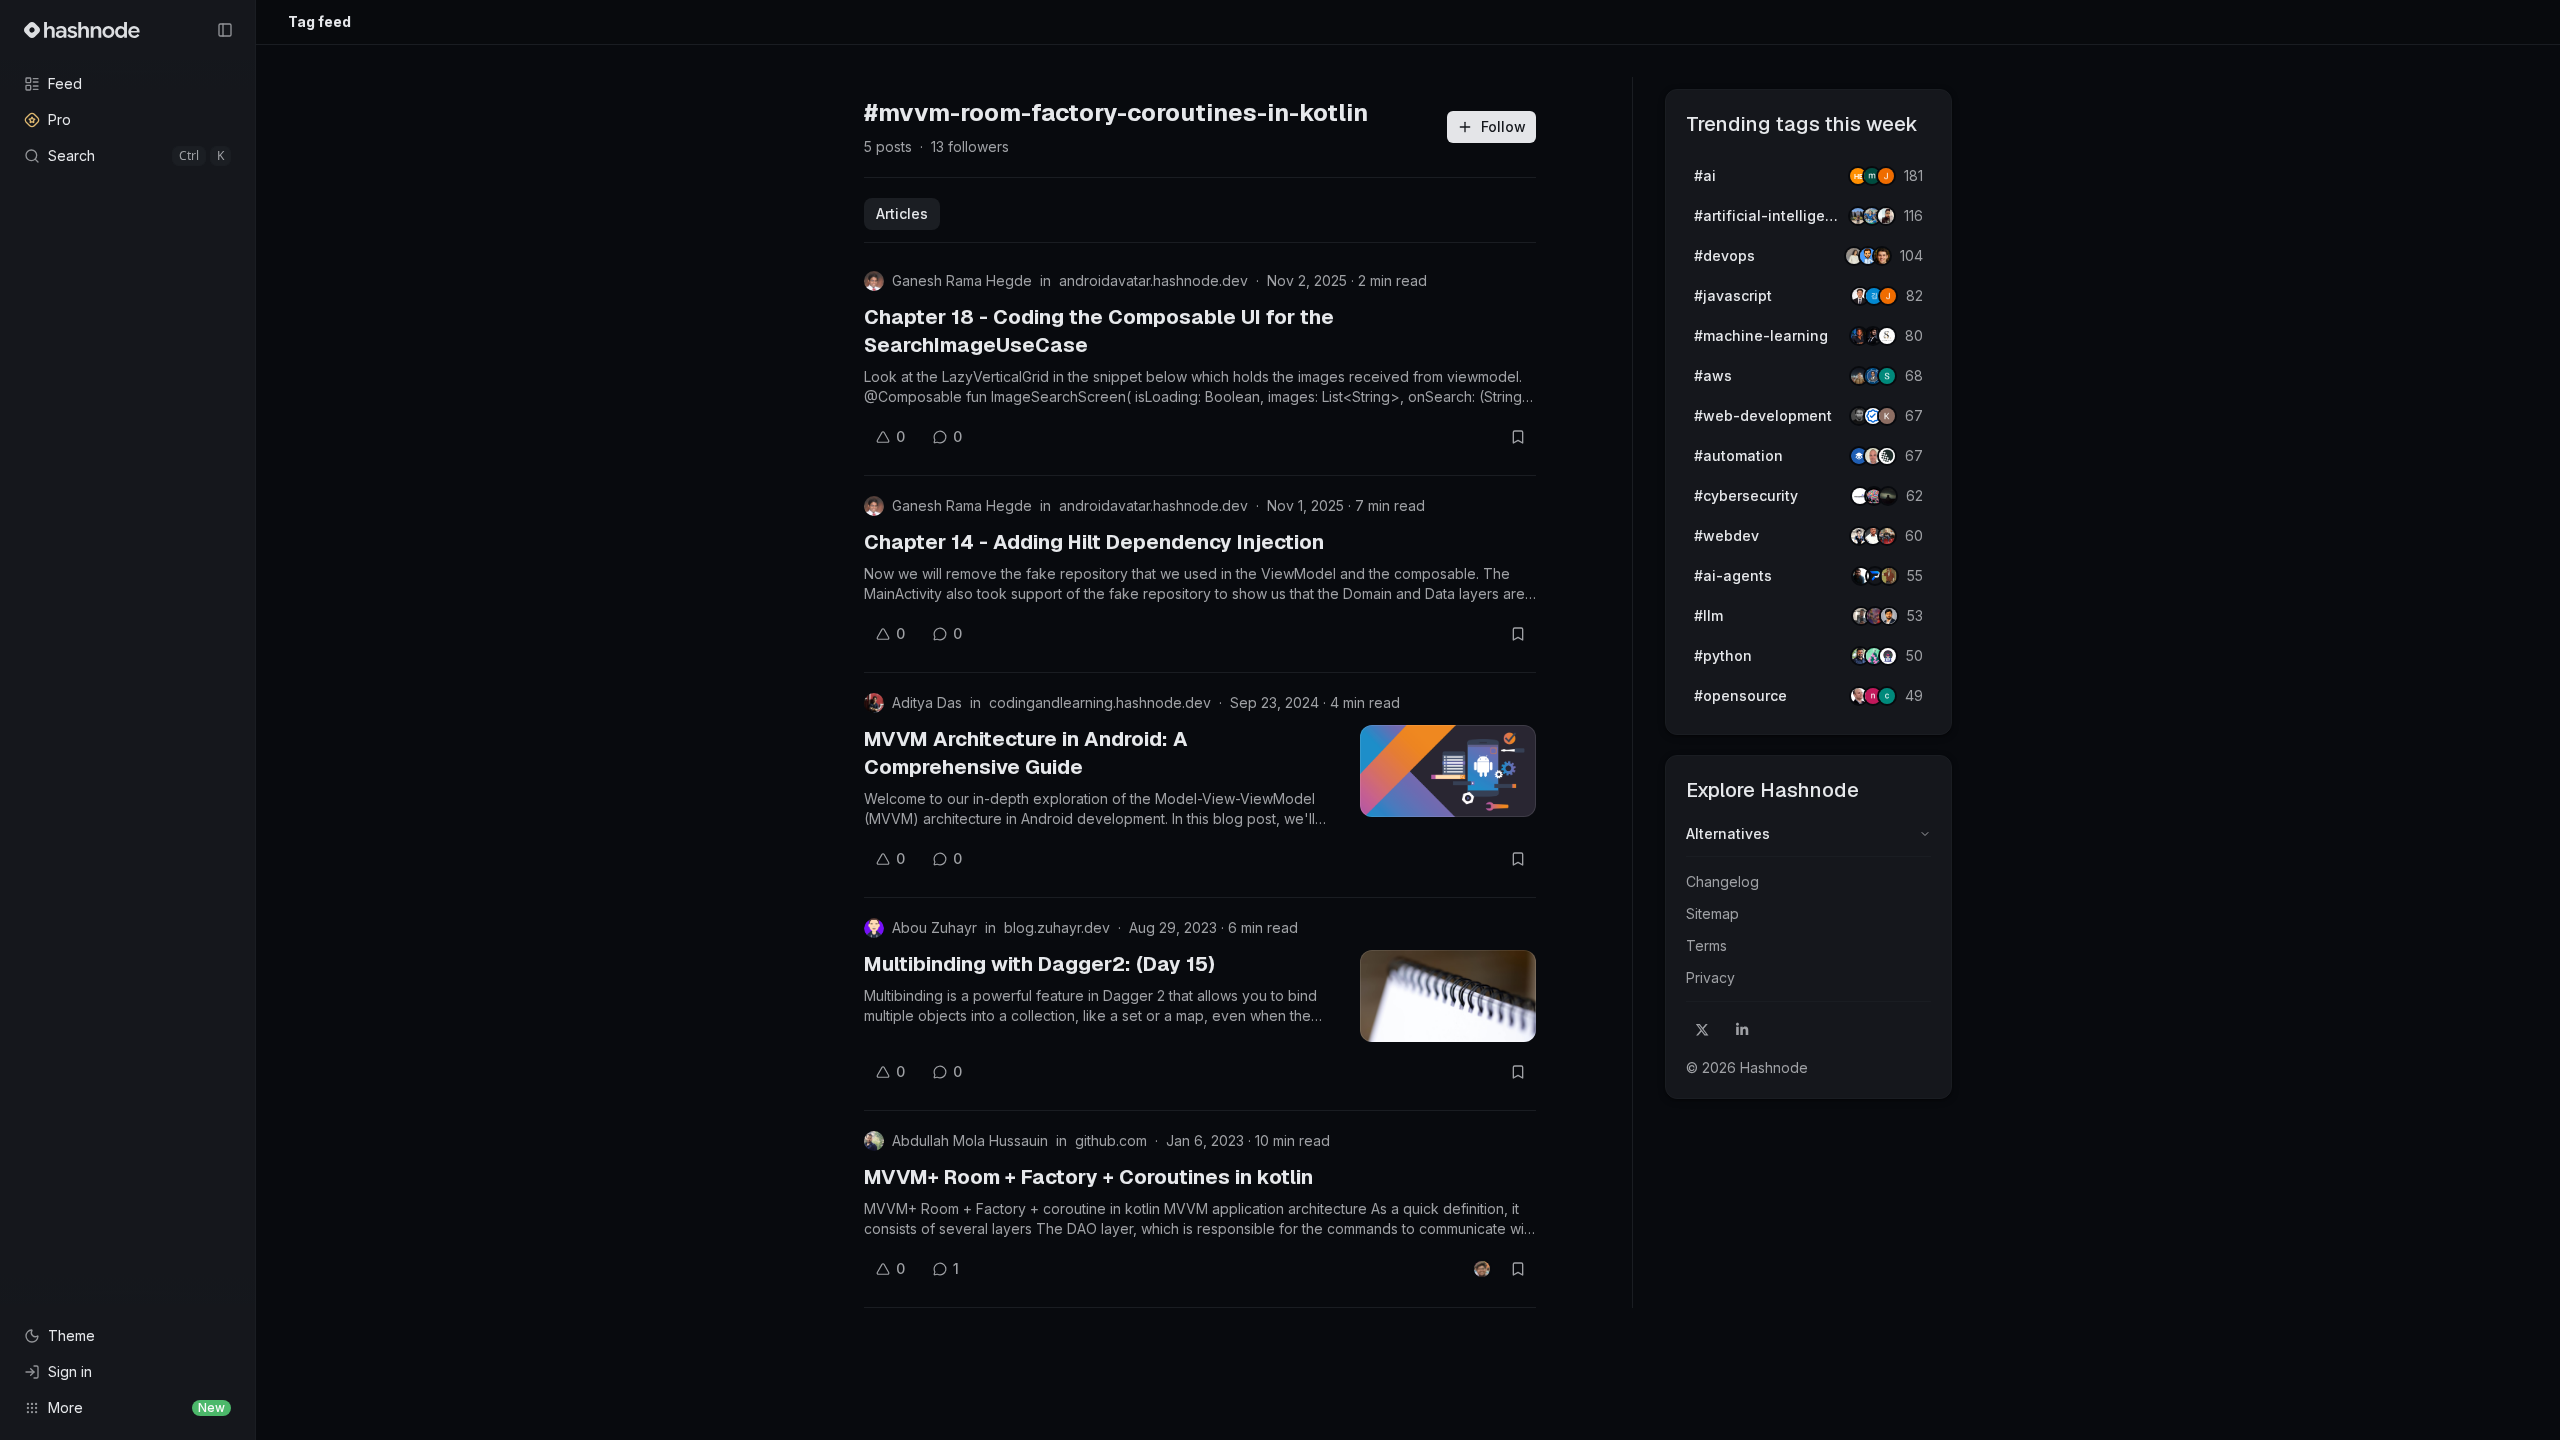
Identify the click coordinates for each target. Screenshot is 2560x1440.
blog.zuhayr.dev (1057, 927)
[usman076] (1886, 216)
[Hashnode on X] (1702, 1030)
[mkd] (1888, 496)
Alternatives (1728, 833)
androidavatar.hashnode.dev (1153, 280)
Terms (1706, 945)
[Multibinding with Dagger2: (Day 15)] (1448, 996)
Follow (1503, 126)
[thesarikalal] (1887, 336)
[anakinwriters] (1887, 456)
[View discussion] (1482, 1269)
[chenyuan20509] (1887, 696)
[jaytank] (1888, 656)
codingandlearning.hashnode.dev (1100, 702)
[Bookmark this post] (1518, 437)
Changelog (1722, 881)
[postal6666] (1889, 576)
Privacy (1710, 977)
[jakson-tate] (1882, 256)
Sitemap (1712, 913)
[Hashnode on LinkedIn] (1742, 1030)
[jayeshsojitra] (1886, 176)
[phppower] (1887, 536)
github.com (1111, 1140)
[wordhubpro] (1887, 416)
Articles (902, 213)
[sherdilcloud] (1887, 376)
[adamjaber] (1889, 616)
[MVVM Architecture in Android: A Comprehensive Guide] (1448, 771)
